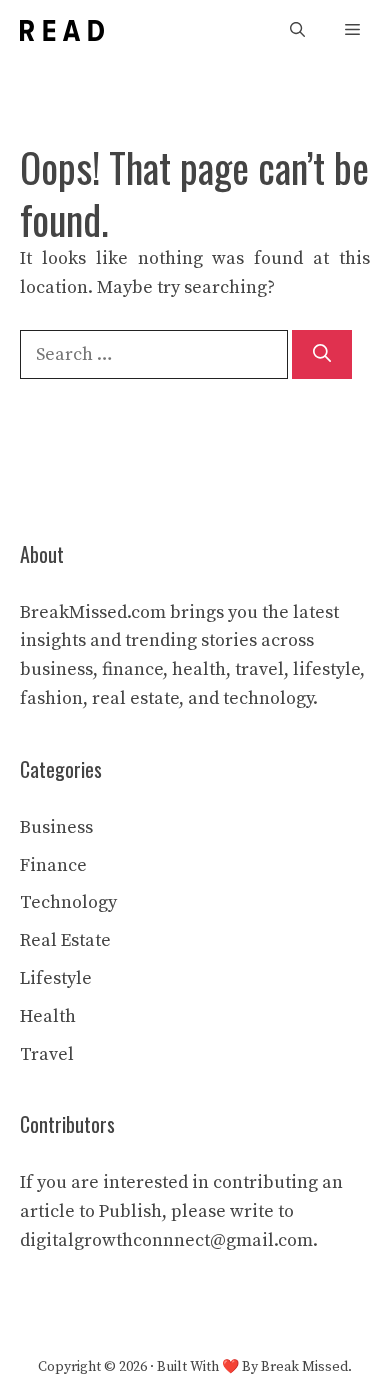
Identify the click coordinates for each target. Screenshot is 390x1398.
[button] (297, 30)
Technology (68, 902)
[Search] (322, 354)
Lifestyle (56, 978)
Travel (47, 1054)
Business (56, 827)
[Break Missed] (62, 30)
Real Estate (65, 940)
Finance (53, 865)
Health (48, 1016)
